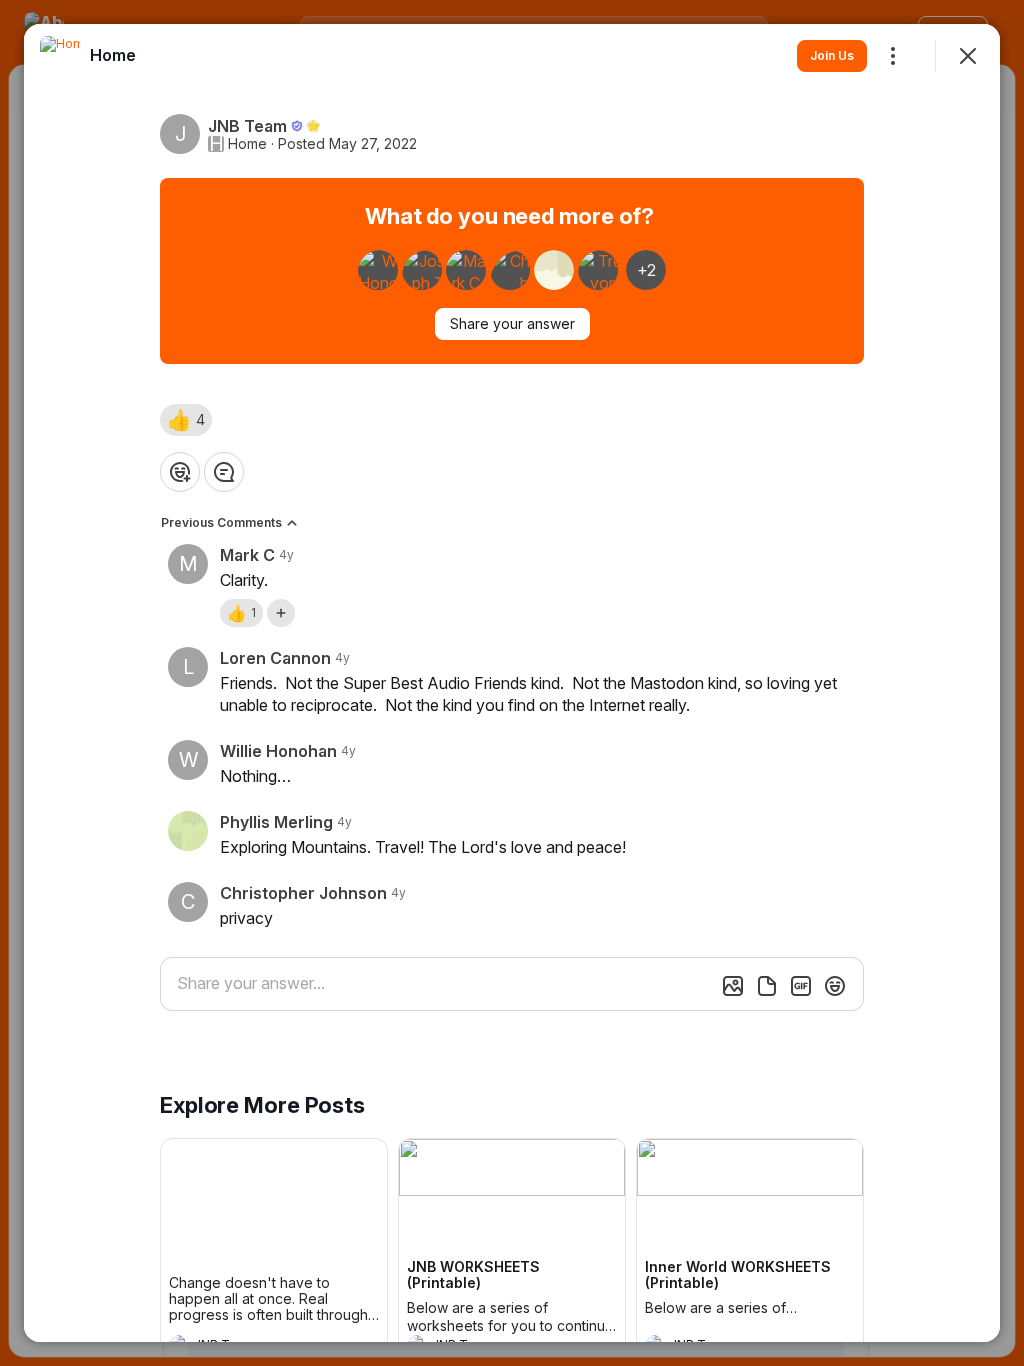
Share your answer (512, 323)
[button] (186, 420)
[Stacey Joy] (554, 270)
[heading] (113, 55)
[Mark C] (466, 270)
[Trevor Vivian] (598, 270)
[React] (180, 472)
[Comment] (224, 472)
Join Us (832, 55)
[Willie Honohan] (378, 270)
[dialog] (512, 683)
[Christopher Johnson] (510, 270)
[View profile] (60, 56)
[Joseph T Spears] (422, 270)
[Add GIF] (801, 986)
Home (247, 144)
